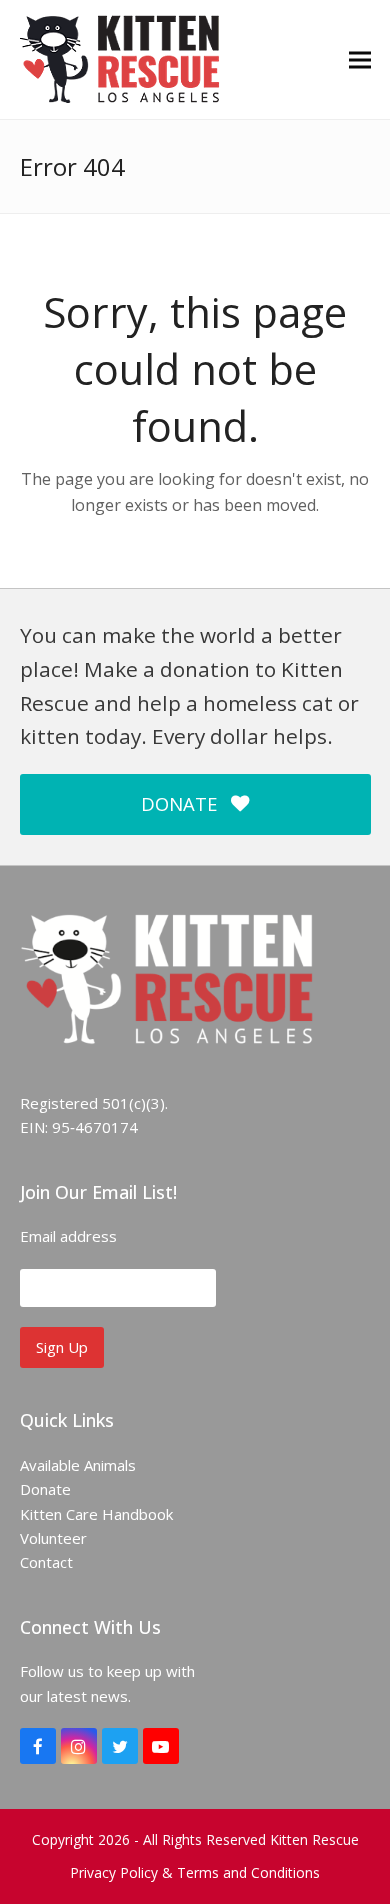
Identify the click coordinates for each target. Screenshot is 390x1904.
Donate (45, 1489)
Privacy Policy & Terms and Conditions (195, 1872)
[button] (360, 59)
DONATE (179, 803)
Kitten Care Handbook (96, 1514)
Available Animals (78, 1465)
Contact (46, 1562)
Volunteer (53, 1538)
